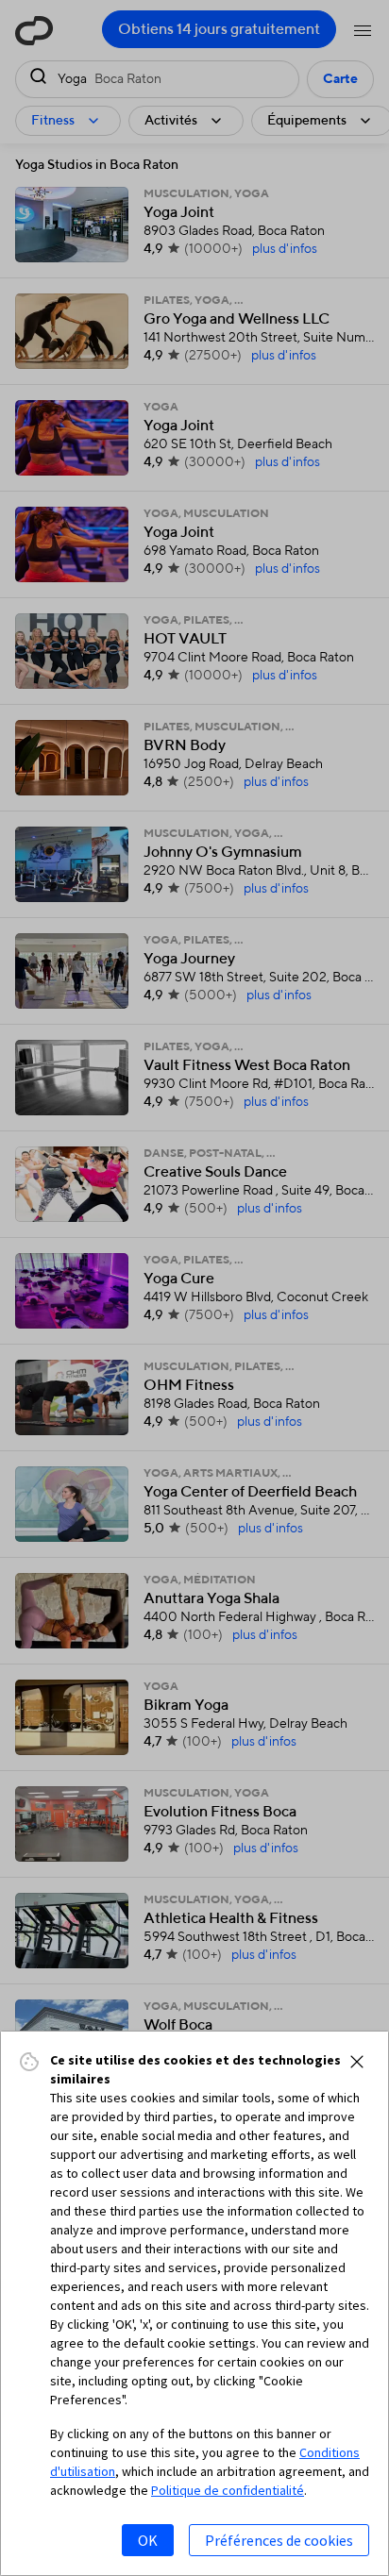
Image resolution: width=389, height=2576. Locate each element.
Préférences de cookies (279, 2540)
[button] (357, 2062)
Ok (148, 2540)
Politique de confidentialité (228, 2490)
